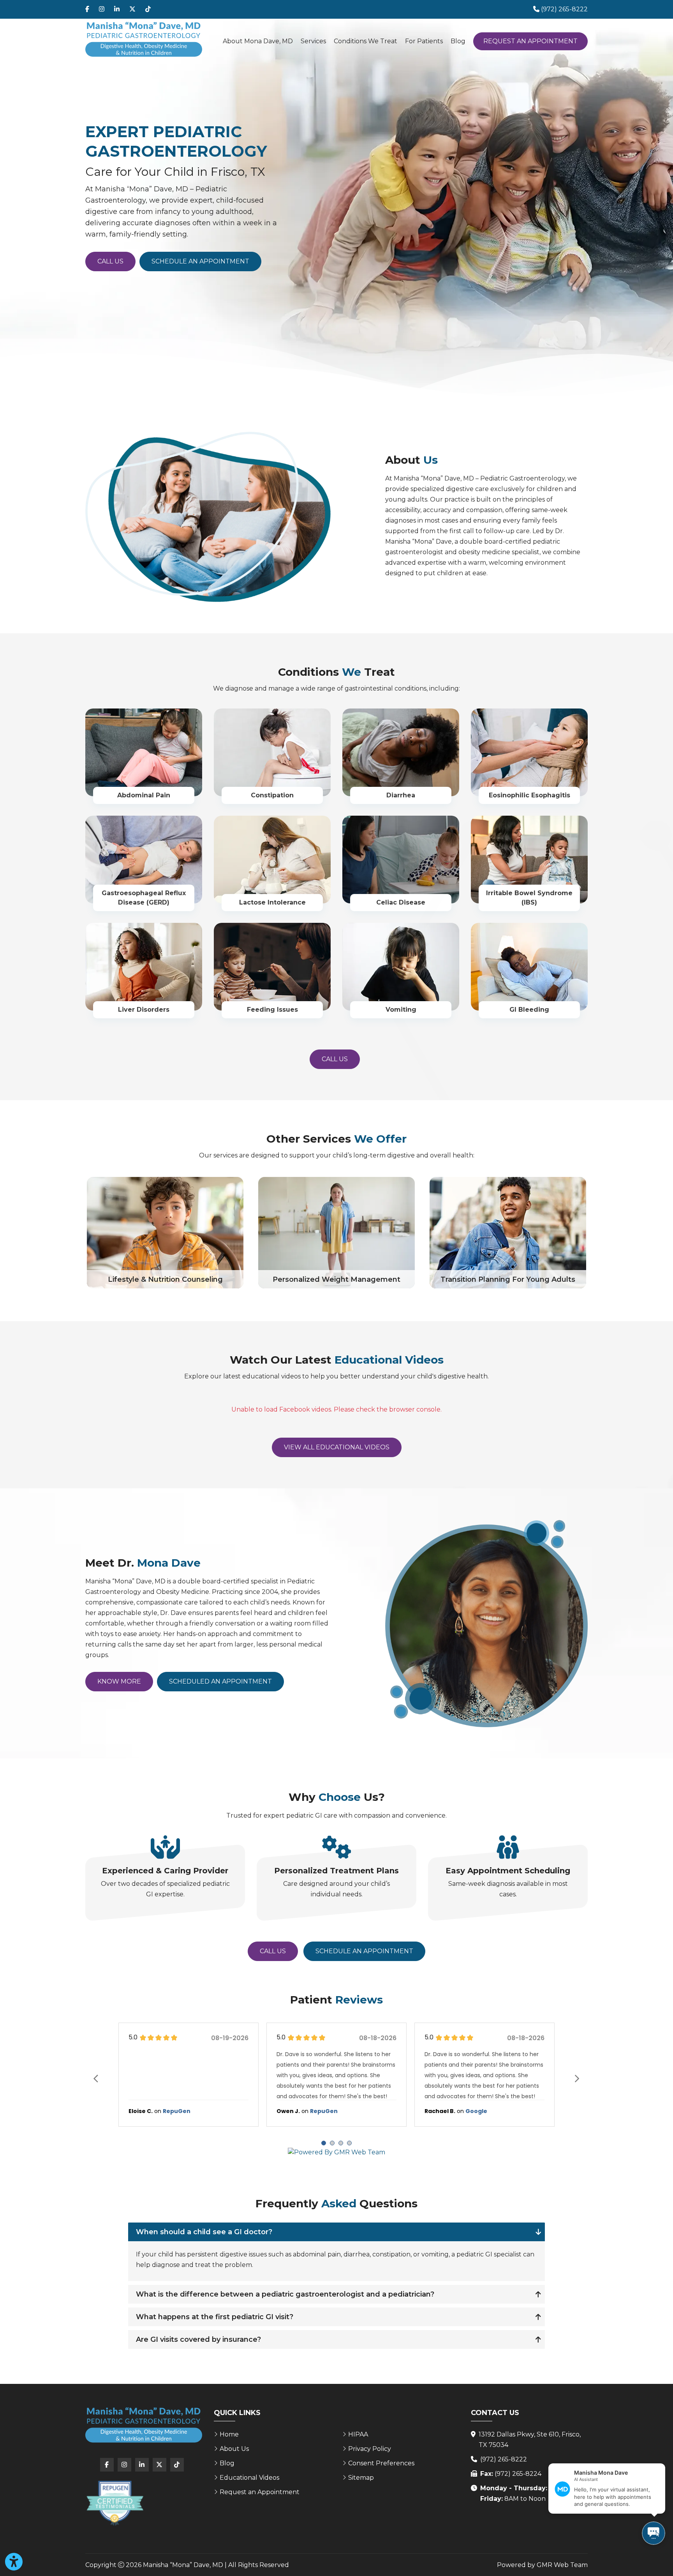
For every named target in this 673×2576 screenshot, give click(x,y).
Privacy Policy (370, 2449)
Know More (119, 1681)
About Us (234, 2449)
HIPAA (358, 2434)
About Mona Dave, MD (258, 41)
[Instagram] (102, 9)
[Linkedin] (117, 9)
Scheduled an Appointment (220, 1681)
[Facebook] (87, 9)
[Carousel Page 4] (349, 2143)
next (577, 2078)
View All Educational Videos (337, 1447)
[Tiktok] (148, 9)
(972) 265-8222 (504, 2459)
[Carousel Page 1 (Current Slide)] (324, 2143)
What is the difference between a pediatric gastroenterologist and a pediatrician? (285, 2294)
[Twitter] (132, 9)
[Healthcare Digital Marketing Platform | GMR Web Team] (336, 2153)
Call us (335, 1059)
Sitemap (361, 2478)
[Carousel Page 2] (332, 2143)
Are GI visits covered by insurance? (198, 2339)
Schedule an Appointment (200, 261)
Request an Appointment (530, 41)
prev (96, 2078)
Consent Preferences (381, 2463)
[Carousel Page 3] (341, 2143)
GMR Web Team (562, 2565)
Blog (458, 41)
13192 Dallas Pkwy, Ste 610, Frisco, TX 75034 (530, 2440)
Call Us (110, 261)
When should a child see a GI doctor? (204, 2232)
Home (229, 2434)
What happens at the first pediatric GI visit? (215, 2317)
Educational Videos (249, 2478)
